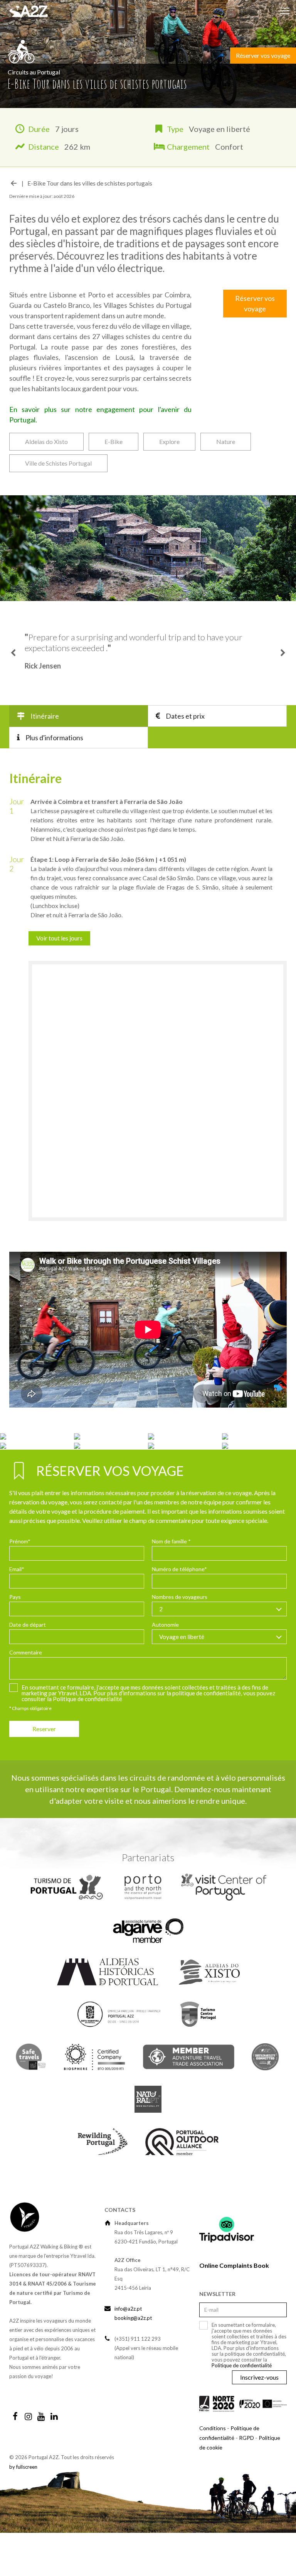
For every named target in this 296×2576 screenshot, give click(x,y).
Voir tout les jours (59, 981)
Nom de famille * (171, 1584)
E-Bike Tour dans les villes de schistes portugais (90, 183)
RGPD (246, 2481)
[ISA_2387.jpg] (185, 1488)
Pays (15, 1640)
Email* (17, 1612)
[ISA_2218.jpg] (37, 1488)
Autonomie (165, 1668)
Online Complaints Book (234, 2308)
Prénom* (20, 1584)
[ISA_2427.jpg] (259, 1488)
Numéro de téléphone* (179, 1612)
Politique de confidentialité (87, 1742)
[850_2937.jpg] (37, 1479)
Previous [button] (13, 675)
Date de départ (28, 1668)
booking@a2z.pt (133, 2361)
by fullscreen (23, 2510)
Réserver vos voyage (263, 55)
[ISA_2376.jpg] (111, 1488)
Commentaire (26, 1696)
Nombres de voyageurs (180, 1640)
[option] (148, 675)
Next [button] (283, 675)
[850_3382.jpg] (111, 1479)
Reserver (44, 1772)
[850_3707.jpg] (259, 1479)
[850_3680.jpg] (185, 1479)
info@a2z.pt (128, 2352)
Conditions (213, 2471)
